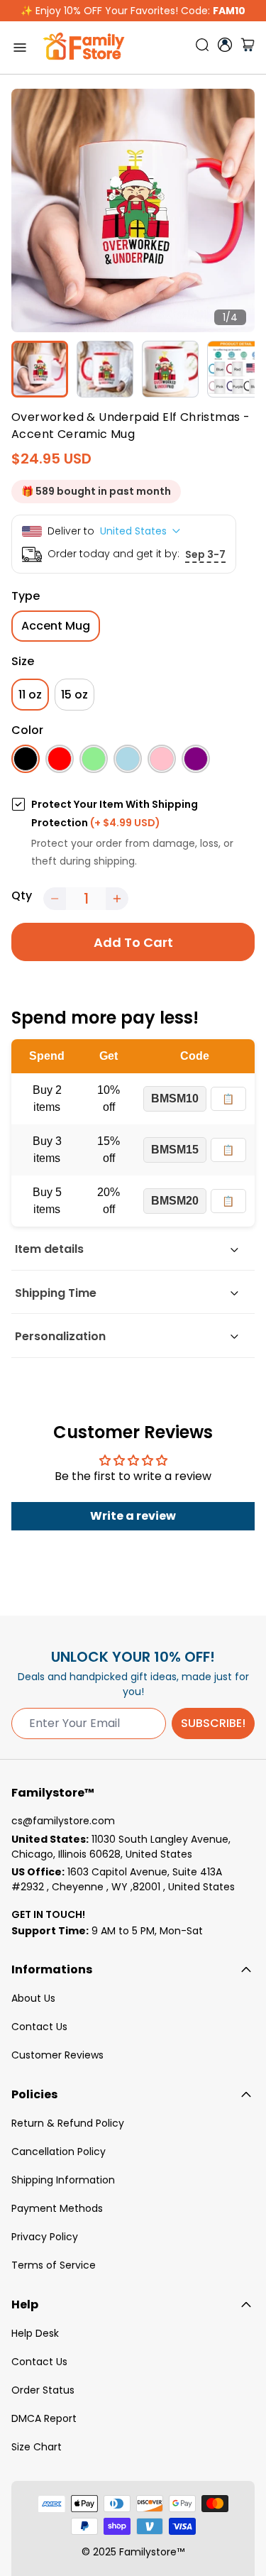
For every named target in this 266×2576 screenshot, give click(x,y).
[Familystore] (84, 48)
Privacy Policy (45, 2237)
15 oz (74, 695)
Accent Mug (56, 626)
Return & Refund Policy (68, 2123)
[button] (55, 899)
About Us (33, 1998)
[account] (225, 45)
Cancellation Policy (59, 2152)
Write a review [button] (133, 1516)
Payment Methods (57, 2208)
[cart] (248, 48)
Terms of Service (54, 2265)
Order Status (43, 2390)
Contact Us (39, 2027)
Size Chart (37, 2447)
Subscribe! (213, 1723)
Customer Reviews (57, 2055)
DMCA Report (44, 2418)
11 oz (30, 695)
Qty (22, 895)
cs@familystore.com (63, 1821)
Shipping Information (63, 2180)
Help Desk (35, 2333)
